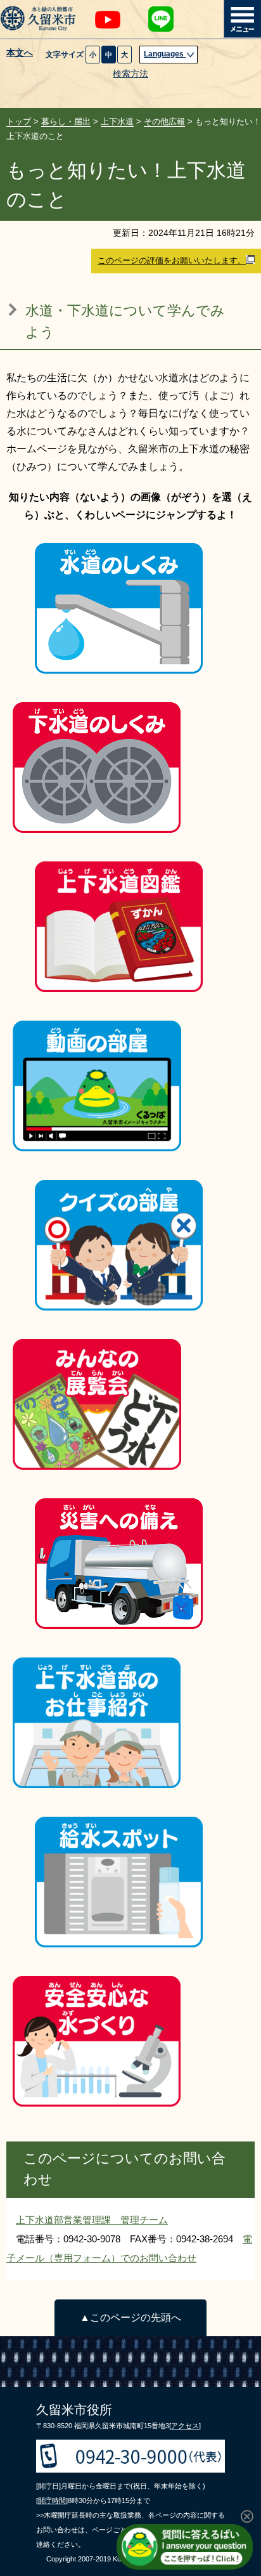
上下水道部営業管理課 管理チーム (92, 2220)
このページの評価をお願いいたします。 (172, 260)
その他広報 (164, 121)
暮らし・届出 (66, 121)
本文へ (20, 53)
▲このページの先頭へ (130, 2318)
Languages (165, 54)
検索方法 (130, 74)
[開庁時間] (52, 2501)
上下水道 (117, 121)
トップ (19, 121)
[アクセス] (185, 2426)
